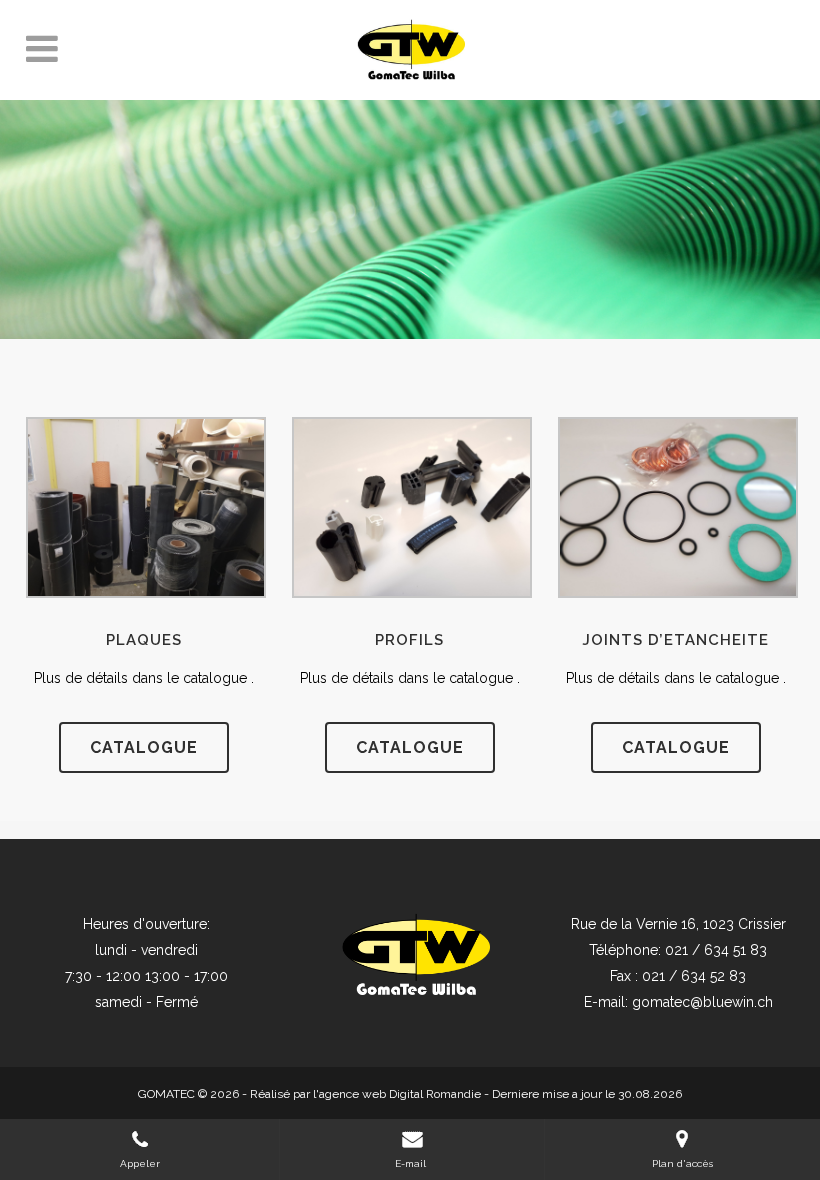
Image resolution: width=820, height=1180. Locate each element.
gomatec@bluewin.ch (702, 1002)
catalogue (144, 747)
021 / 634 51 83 (716, 950)
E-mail (412, 1163)
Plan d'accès (682, 1163)
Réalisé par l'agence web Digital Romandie (365, 1094)
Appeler (140, 1163)
